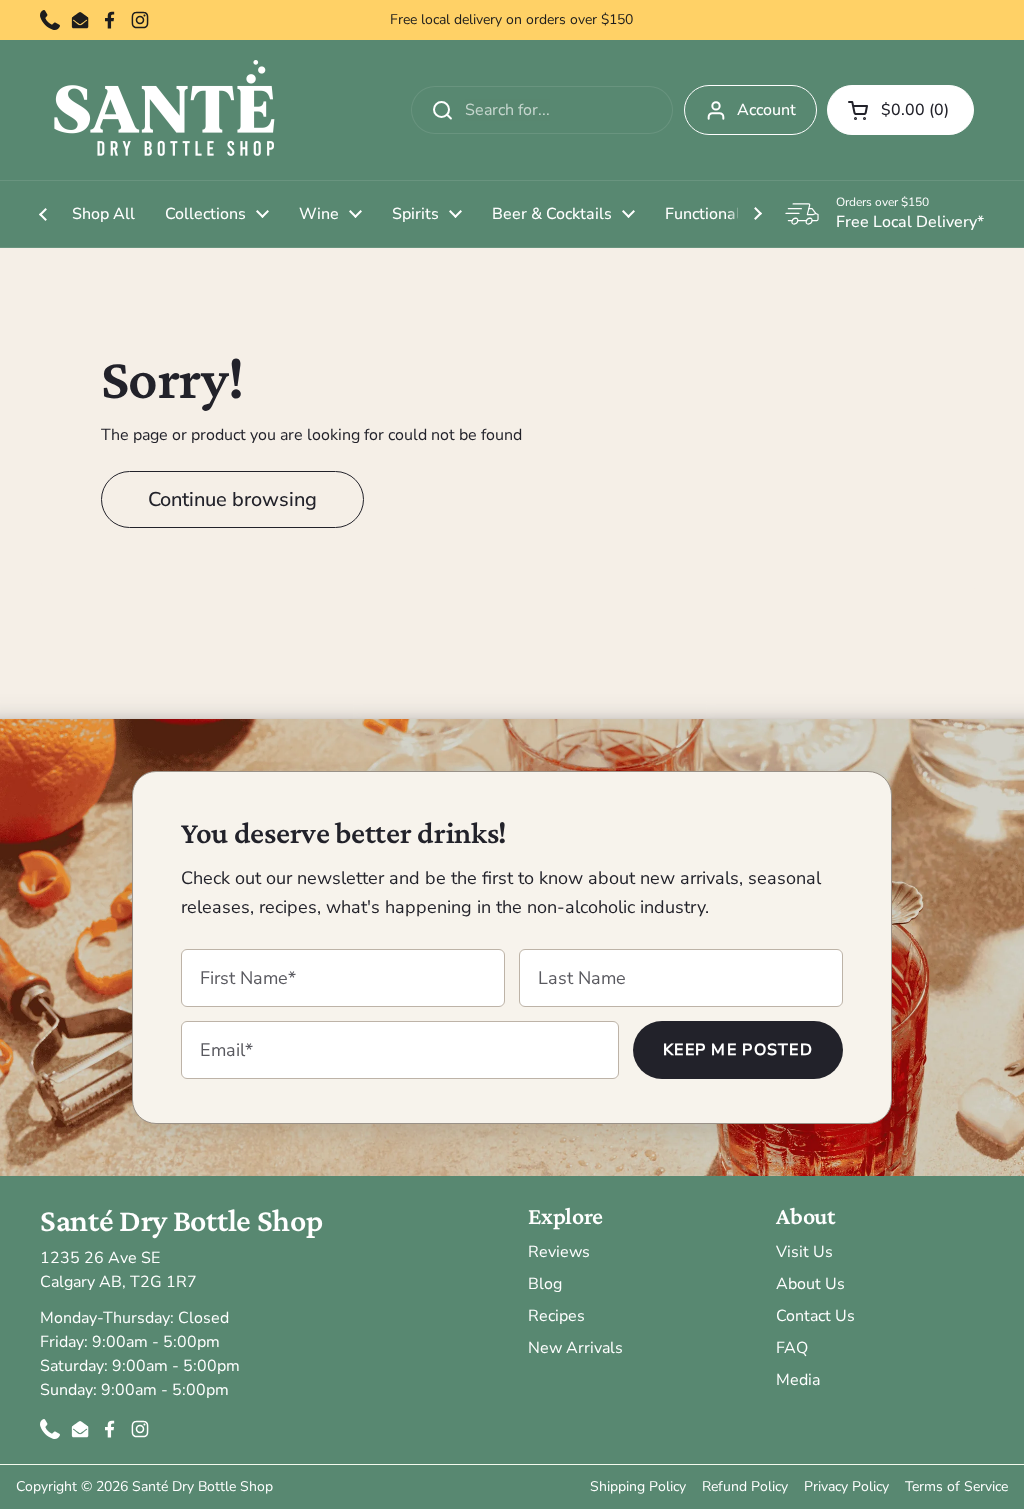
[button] (900, 110)
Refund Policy (745, 1486)
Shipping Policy (638, 1486)
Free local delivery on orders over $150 (511, 20)
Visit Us (804, 1252)
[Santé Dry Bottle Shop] (165, 110)
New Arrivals (575, 1348)
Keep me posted (738, 1050)
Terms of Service (956, 1486)
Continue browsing (232, 499)
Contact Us (815, 1316)
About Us (810, 1284)
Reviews (559, 1252)
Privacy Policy (846, 1486)
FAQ (792, 1348)
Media (798, 1380)
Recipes (556, 1316)
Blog (545, 1284)
